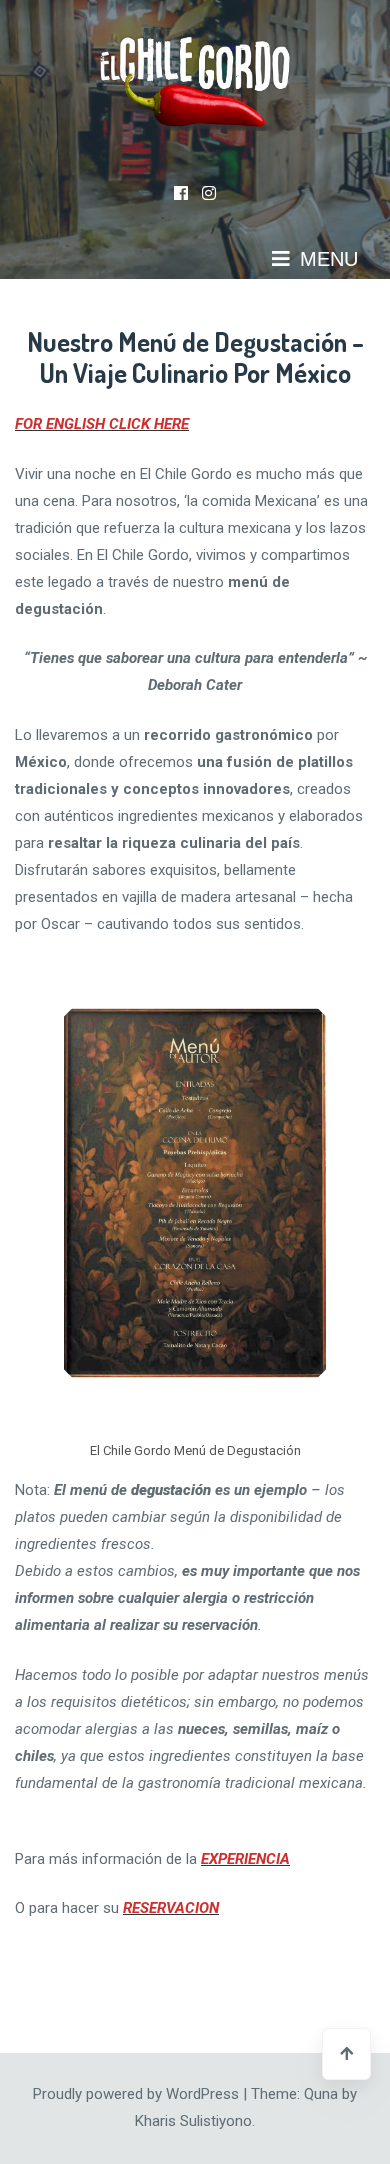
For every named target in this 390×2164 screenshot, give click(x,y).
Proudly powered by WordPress (138, 2094)
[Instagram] (209, 193)
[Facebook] (181, 193)
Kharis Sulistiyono (193, 2121)
